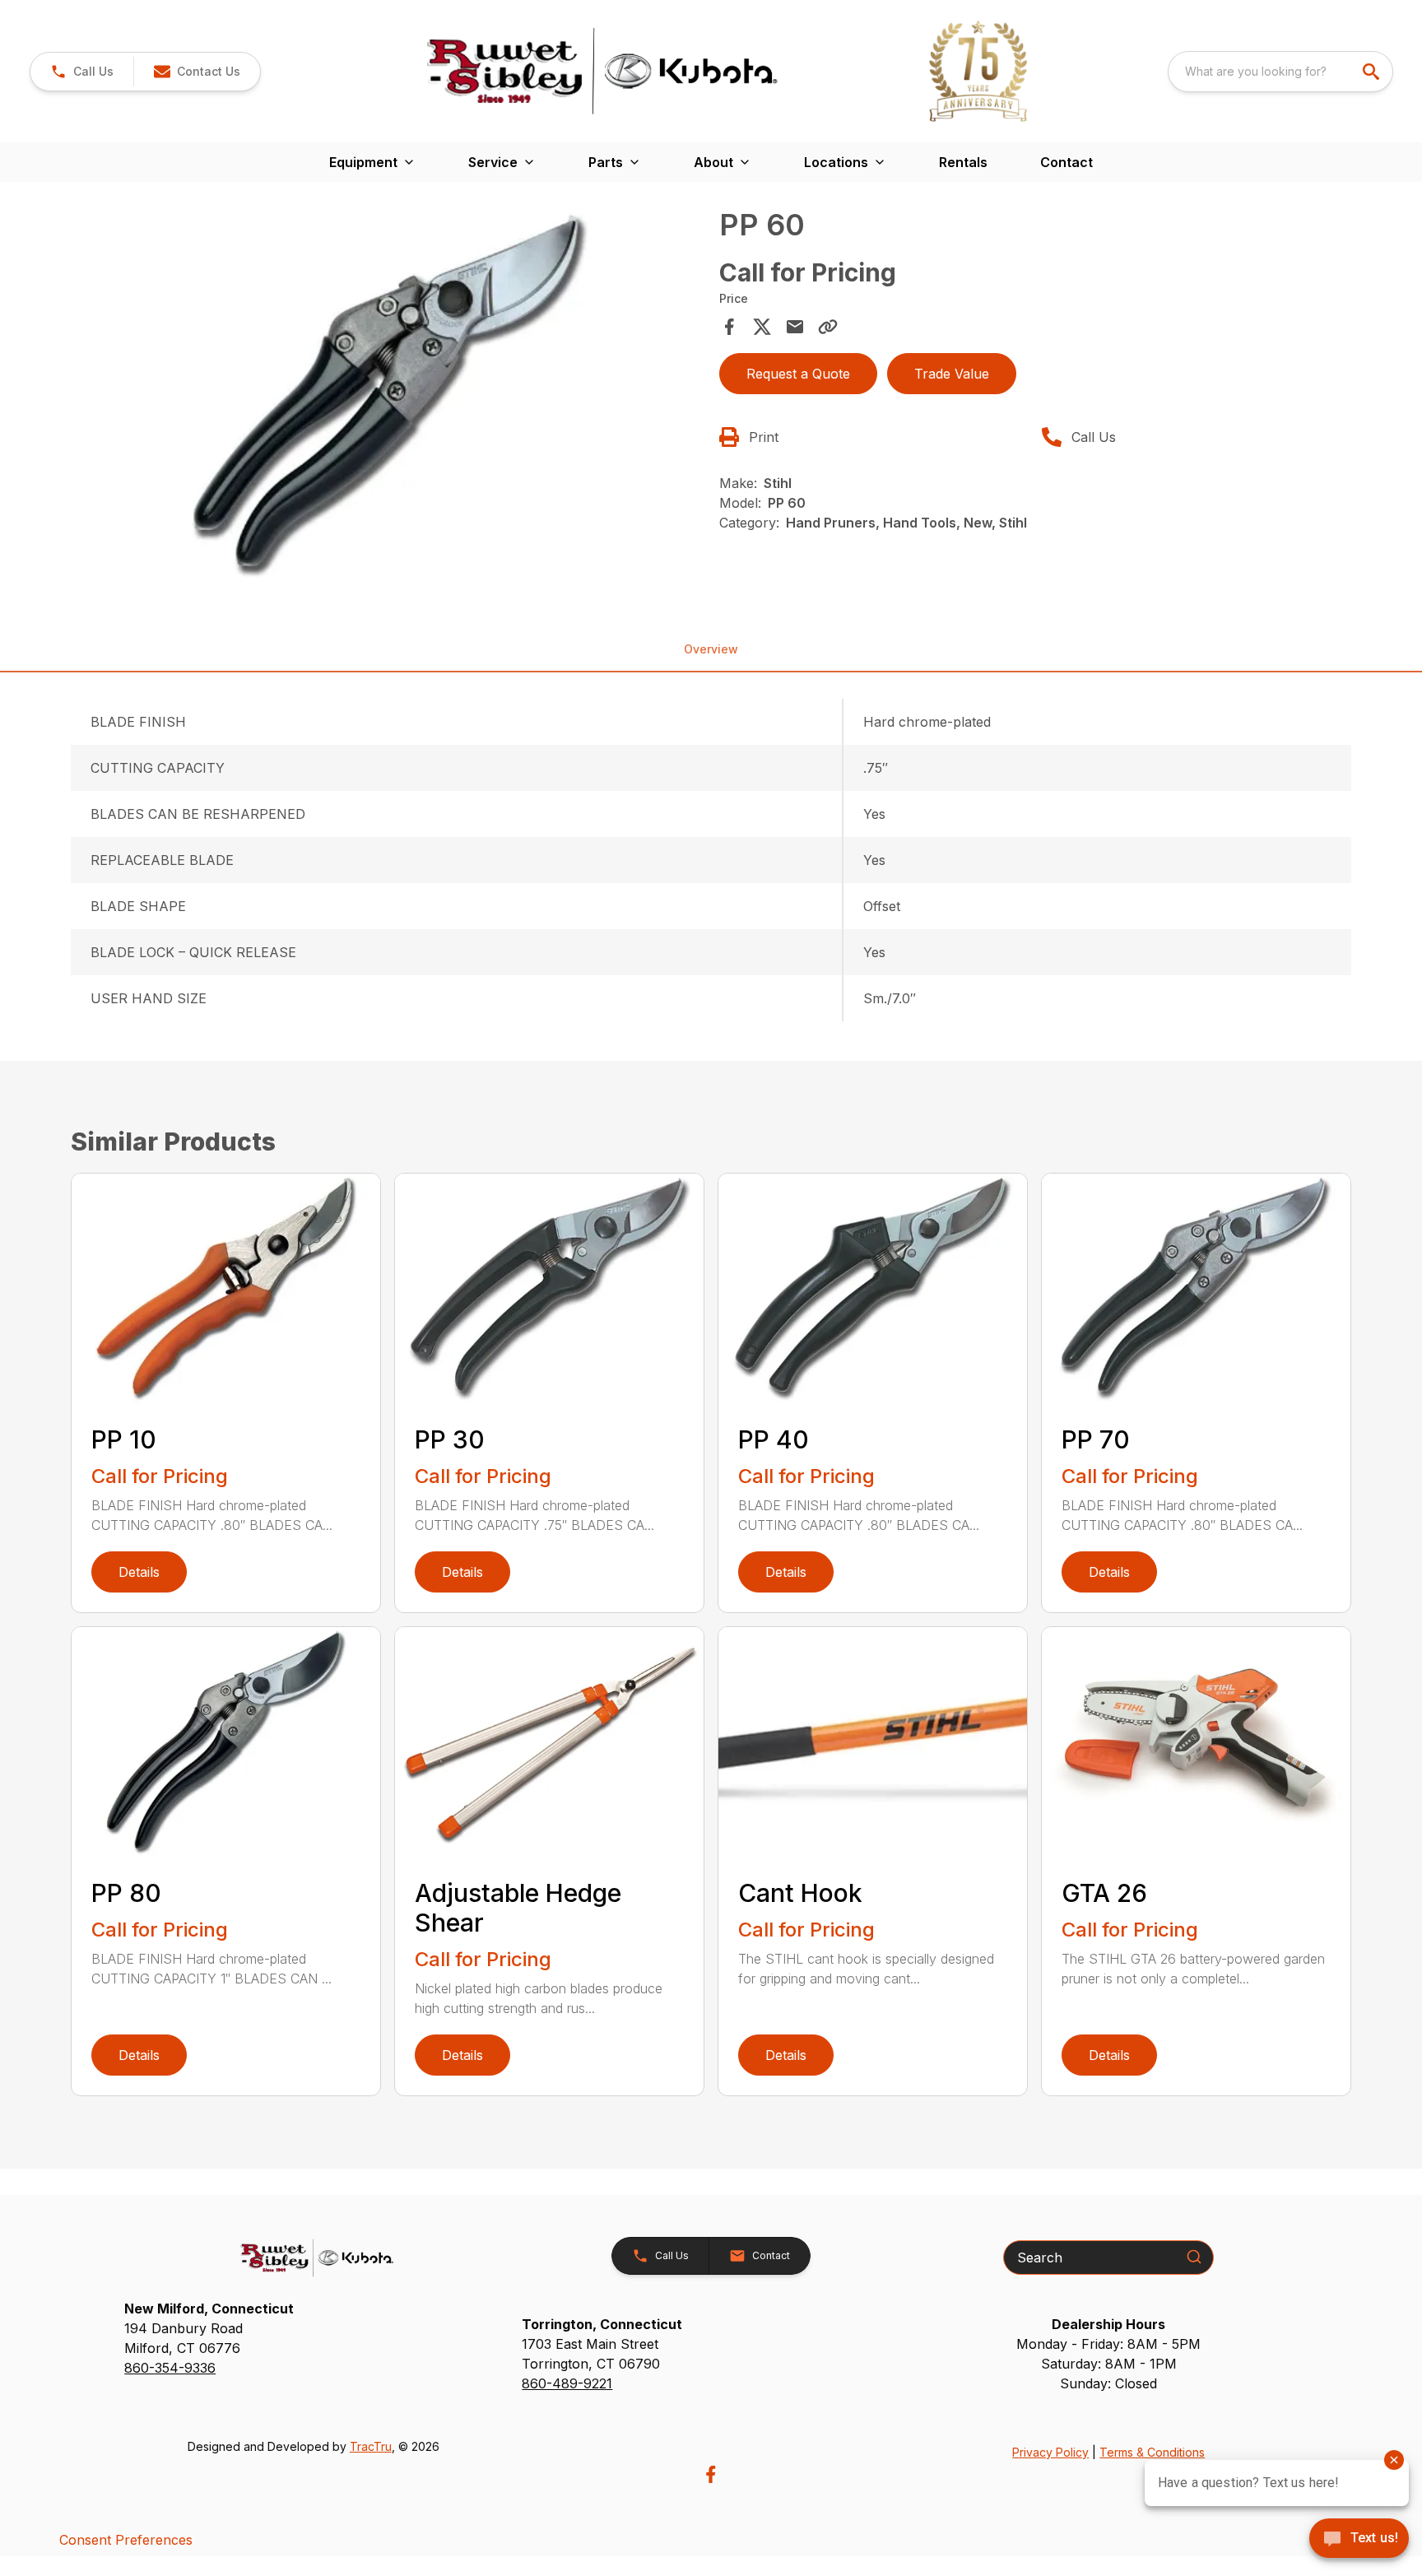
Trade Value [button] (952, 374)
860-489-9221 (567, 2383)
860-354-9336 (170, 2368)
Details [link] (139, 1572)
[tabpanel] (390, 398)
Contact (1066, 162)
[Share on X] (762, 327)
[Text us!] (1359, 2540)
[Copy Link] (828, 327)
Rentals (963, 162)
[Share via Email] (795, 327)
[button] (82, 72)
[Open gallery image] (390, 396)
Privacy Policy (1050, 2452)
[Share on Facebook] (729, 327)
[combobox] (1280, 72)
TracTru (371, 2446)
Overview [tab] (711, 649)
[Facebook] (711, 2474)
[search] (1373, 72)
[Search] (1194, 2257)
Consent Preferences (126, 2540)
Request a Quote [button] (798, 374)
